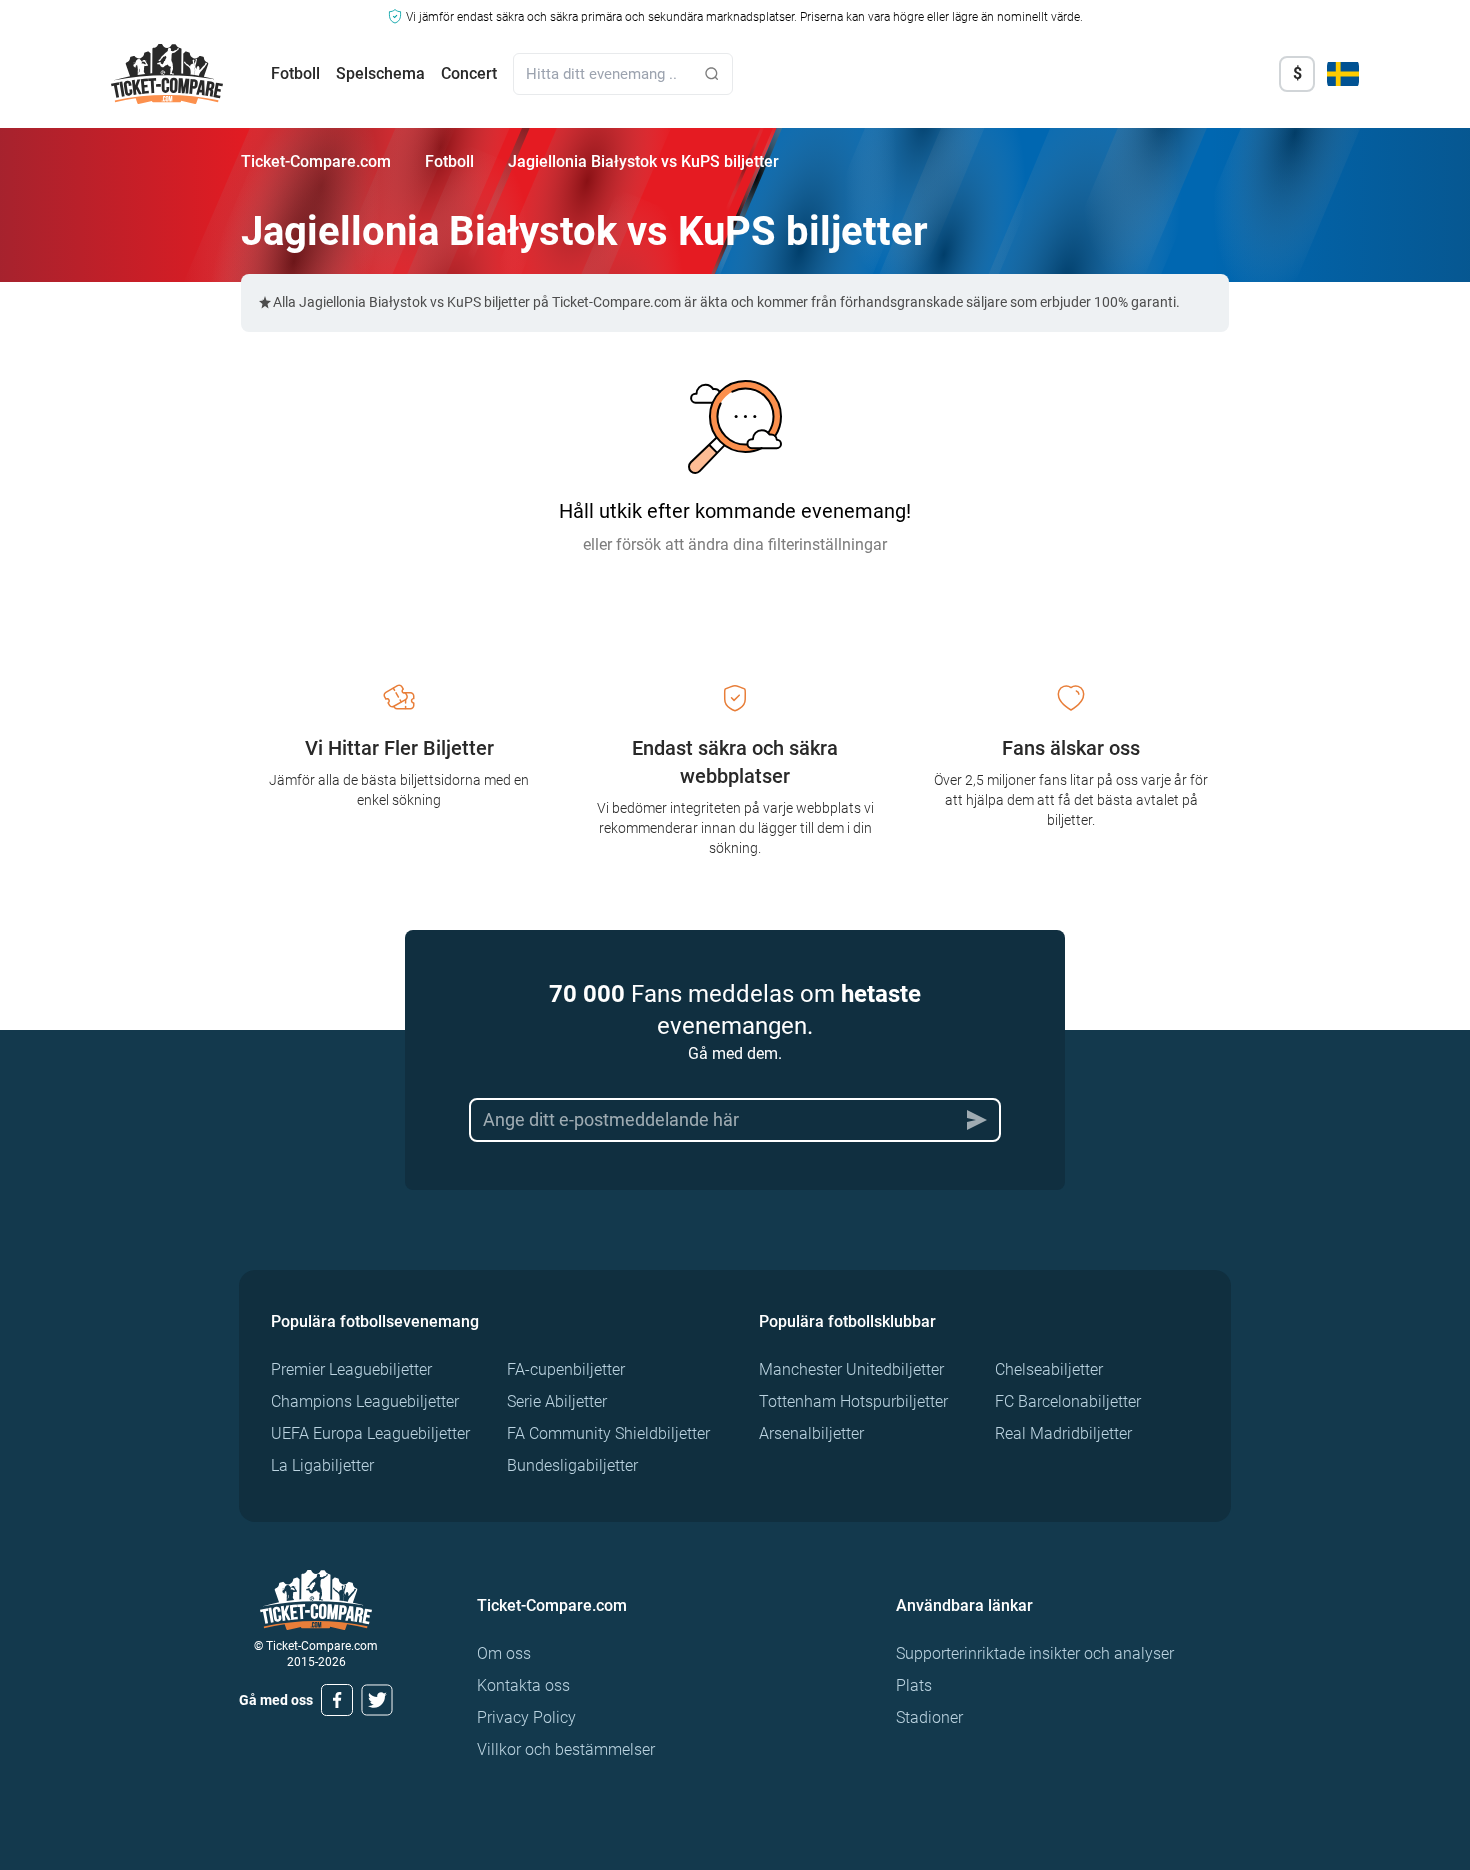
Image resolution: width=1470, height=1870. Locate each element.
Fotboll (295, 73)
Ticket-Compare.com (316, 161)
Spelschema (380, 73)
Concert (469, 73)
